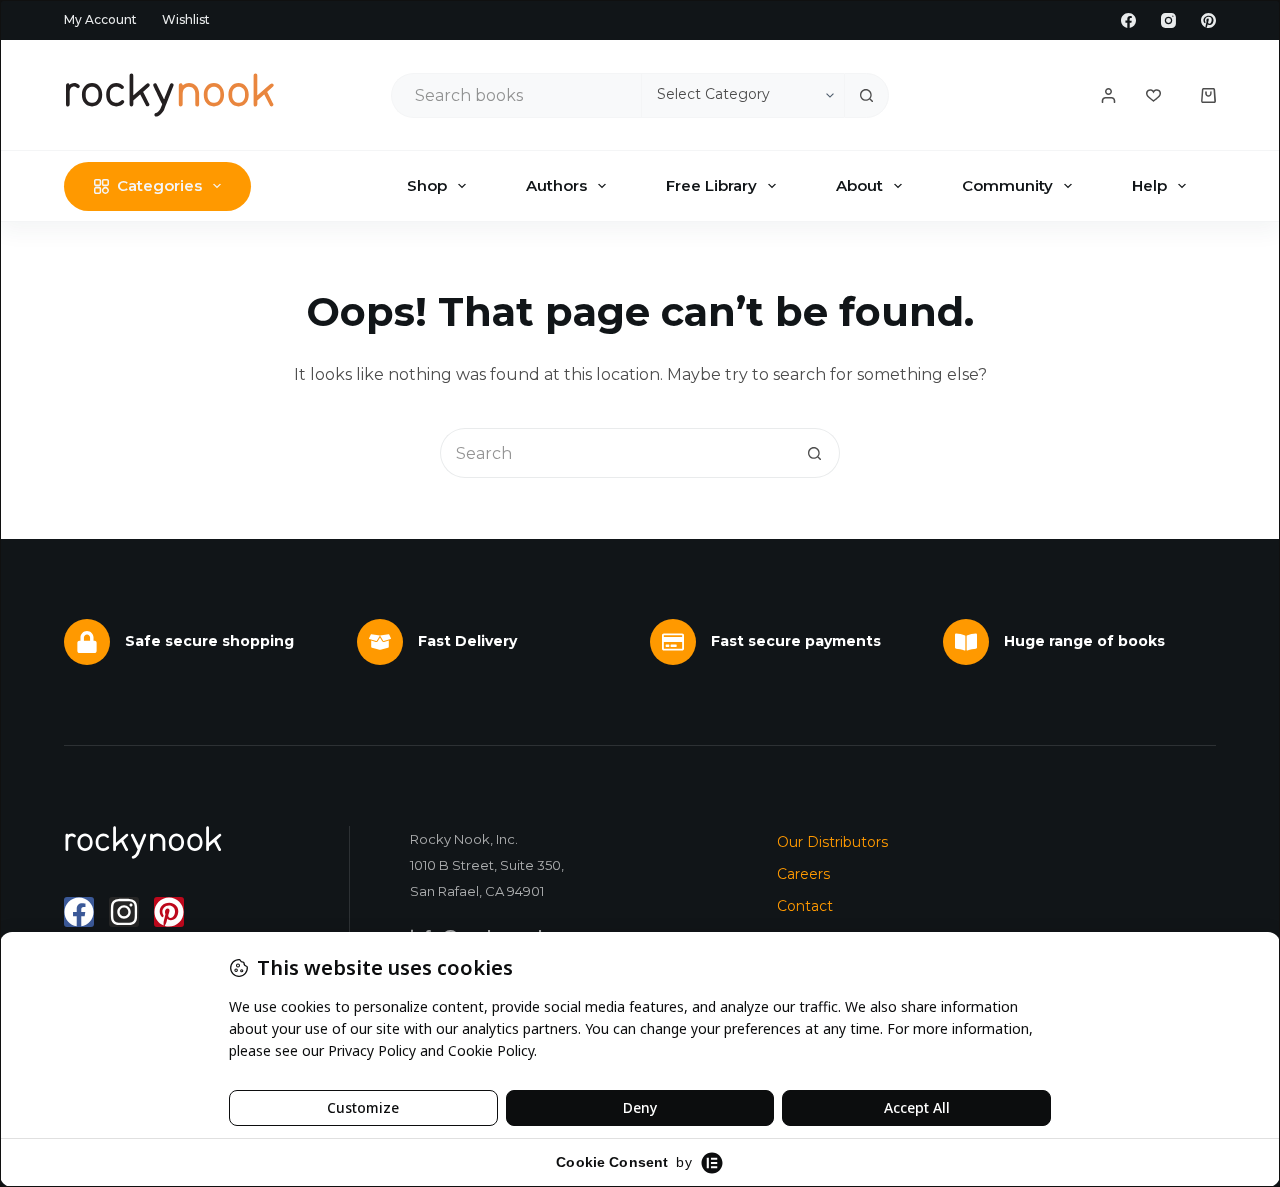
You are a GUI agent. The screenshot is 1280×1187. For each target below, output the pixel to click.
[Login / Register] (1108, 95)
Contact (805, 906)
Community (1007, 185)
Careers (803, 874)
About (859, 185)
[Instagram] (1168, 20)
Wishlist (186, 19)
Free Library (711, 185)
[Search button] (866, 95)
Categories (159, 185)
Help (1149, 185)
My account (100, 19)
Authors (556, 185)
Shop (427, 185)
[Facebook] (1128, 20)
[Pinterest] (1208, 20)
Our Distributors (832, 842)
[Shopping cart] (1208, 95)
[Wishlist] (1153, 95)
